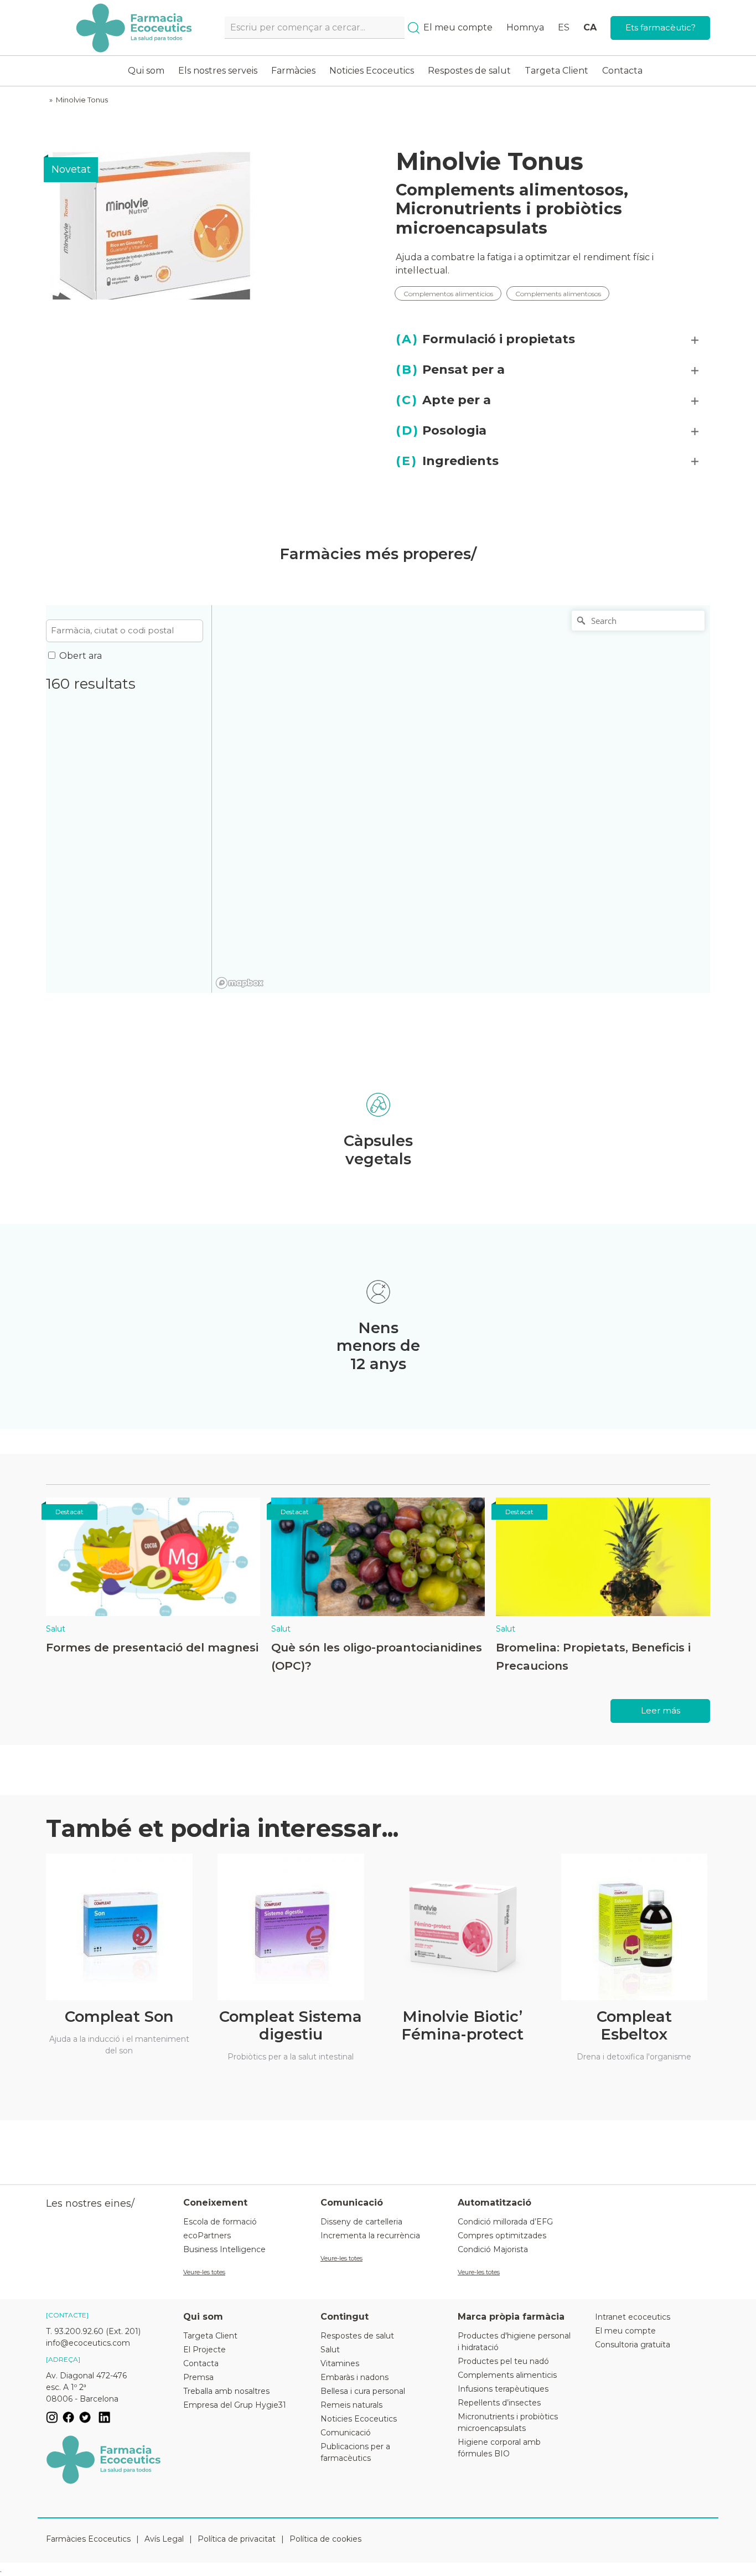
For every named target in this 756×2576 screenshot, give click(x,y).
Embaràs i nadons (354, 2377)
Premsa (198, 2377)
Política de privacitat (237, 2539)
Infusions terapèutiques (503, 2389)
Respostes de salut (469, 71)
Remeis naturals (351, 2405)
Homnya (525, 27)
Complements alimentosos (510, 190)
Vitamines (340, 2363)
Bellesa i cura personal (363, 2391)
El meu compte (458, 27)
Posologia (441, 430)
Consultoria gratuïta (633, 2345)
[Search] (414, 28)
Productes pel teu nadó (503, 2361)
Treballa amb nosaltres (226, 2391)
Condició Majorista (493, 2249)
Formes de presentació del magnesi (152, 1647)
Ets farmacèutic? (661, 27)
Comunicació (346, 2433)
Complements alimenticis (507, 2375)
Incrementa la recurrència (370, 2236)
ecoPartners (207, 2236)
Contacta (622, 71)
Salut (56, 1629)
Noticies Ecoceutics (372, 71)
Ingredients (447, 461)
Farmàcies (293, 71)
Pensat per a (450, 370)
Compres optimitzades (502, 2236)
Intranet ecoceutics (633, 2317)
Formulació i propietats (485, 339)
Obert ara (81, 656)
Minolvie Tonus (82, 100)
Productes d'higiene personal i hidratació (514, 2342)
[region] (461, 799)
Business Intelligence (224, 2249)
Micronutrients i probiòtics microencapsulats (509, 218)
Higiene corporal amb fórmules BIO (499, 2448)
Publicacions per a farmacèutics (355, 2452)
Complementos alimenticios (448, 293)
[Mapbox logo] (240, 983)
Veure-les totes (204, 2272)
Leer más (661, 1710)
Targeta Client (556, 71)
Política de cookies (325, 2539)
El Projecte (204, 2350)
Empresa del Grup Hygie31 (235, 2405)
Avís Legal (164, 2539)
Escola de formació (220, 2222)
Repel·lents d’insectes (499, 2403)
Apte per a (443, 400)
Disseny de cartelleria (361, 2222)
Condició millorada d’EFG (505, 2222)
